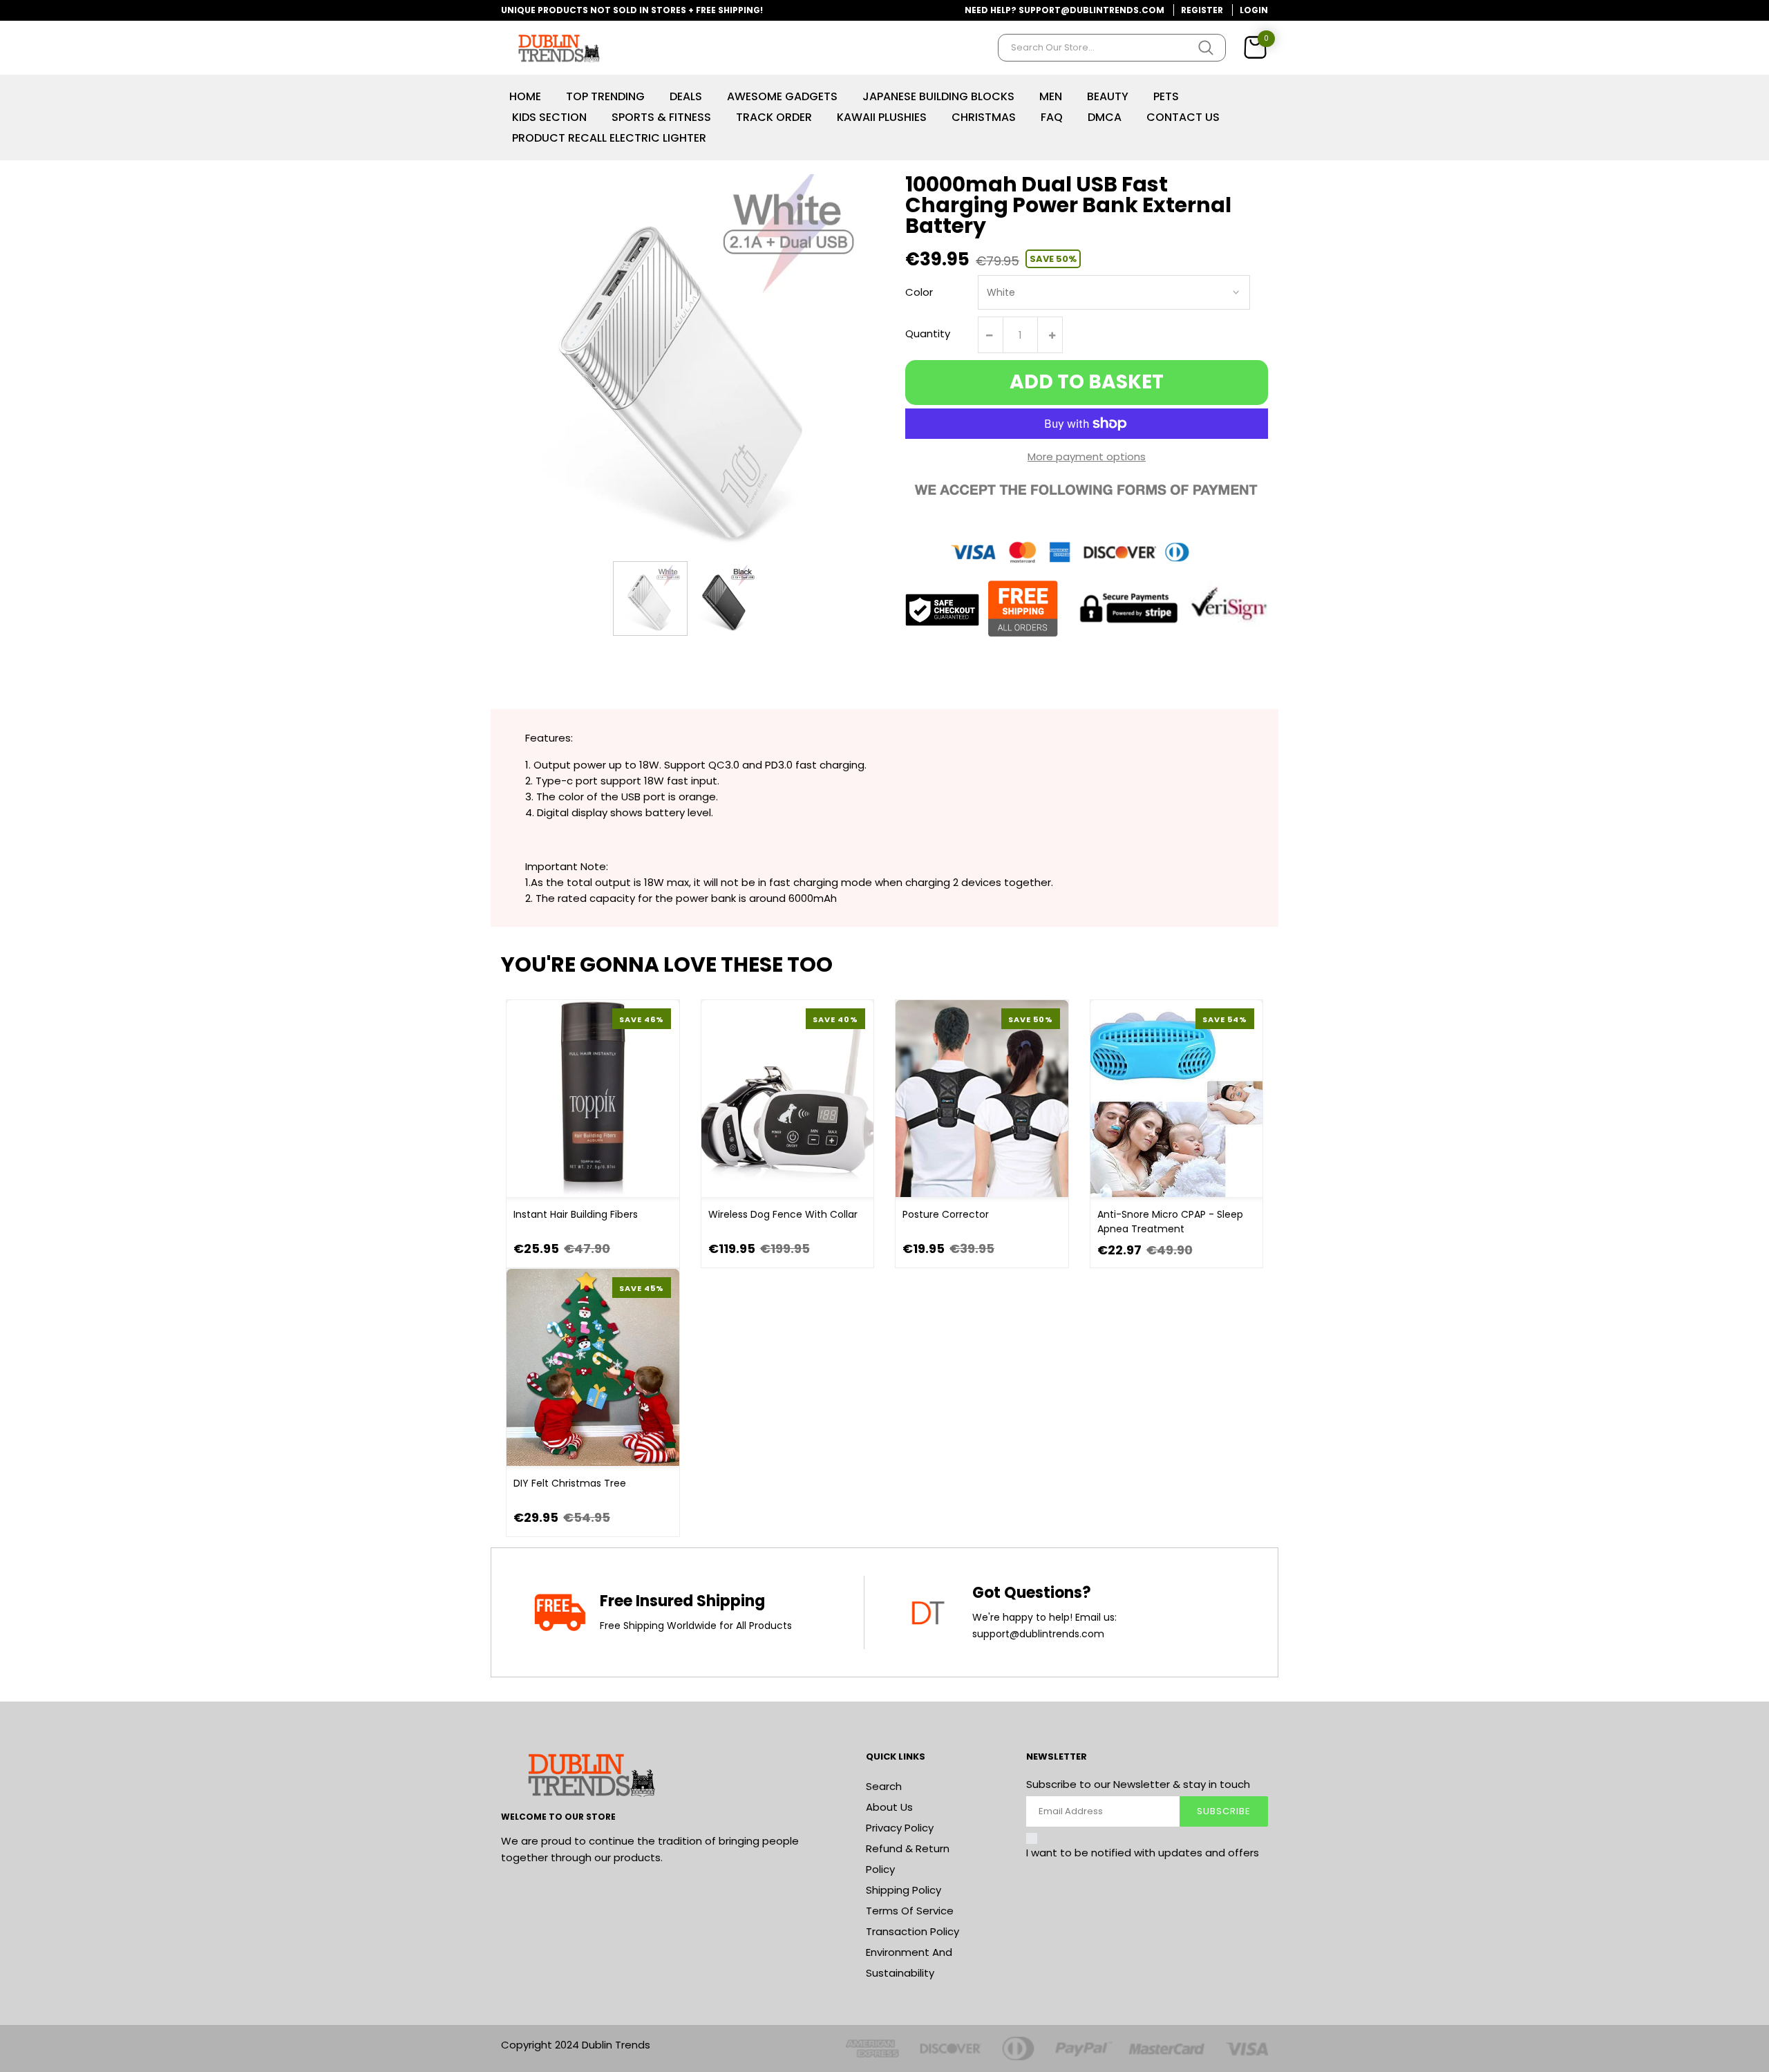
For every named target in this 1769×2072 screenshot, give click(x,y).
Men (1051, 96)
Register (1202, 10)
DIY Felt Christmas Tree (570, 1483)
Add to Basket (1087, 382)
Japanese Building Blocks (938, 96)
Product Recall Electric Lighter (609, 138)
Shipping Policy (904, 1890)
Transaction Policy (912, 1931)
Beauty (1108, 96)
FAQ (1052, 117)
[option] (650, 599)
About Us (889, 1807)
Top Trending (605, 96)
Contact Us (1183, 117)
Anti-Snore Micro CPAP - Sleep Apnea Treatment (1170, 1222)
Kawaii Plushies (882, 117)
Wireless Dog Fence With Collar (783, 1214)
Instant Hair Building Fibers (576, 1214)
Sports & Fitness (661, 117)
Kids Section (549, 117)
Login (1254, 10)
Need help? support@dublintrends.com (1065, 10)
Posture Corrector (946, 1214)
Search (884, 1786)
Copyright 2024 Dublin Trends (576, 2045)
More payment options (1087, 456)
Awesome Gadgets (782, 96)
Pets (1166, 96)
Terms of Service (910, 1911)
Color (919, 292)
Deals (686, 96)
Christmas (984, 117)
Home (525, 96)
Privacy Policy (900, 1828)
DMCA (1105, 117)
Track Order (774, 117)
